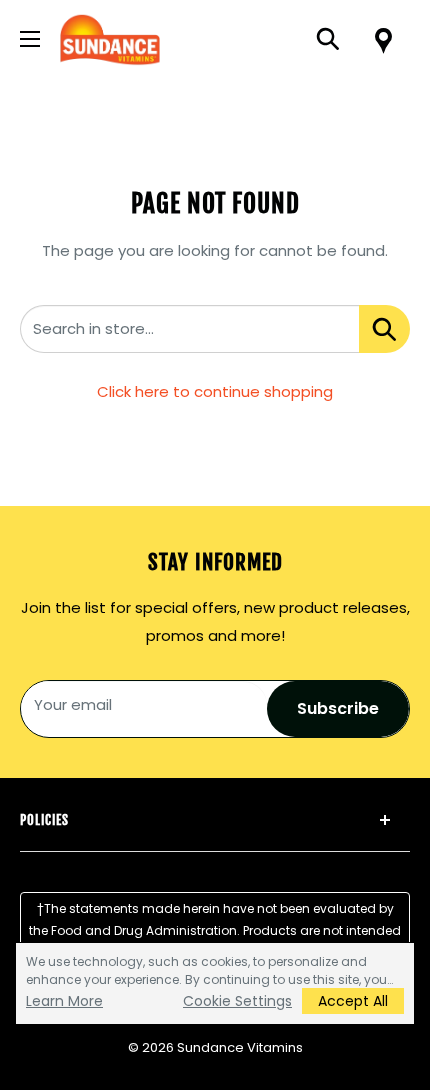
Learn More (64, 1001)
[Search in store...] (384, 329)
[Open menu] (30, 39)
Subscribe (338, 708)
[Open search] (328, 39)
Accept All (353, 1001)
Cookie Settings (237, 1001)
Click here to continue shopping (215, 391)
